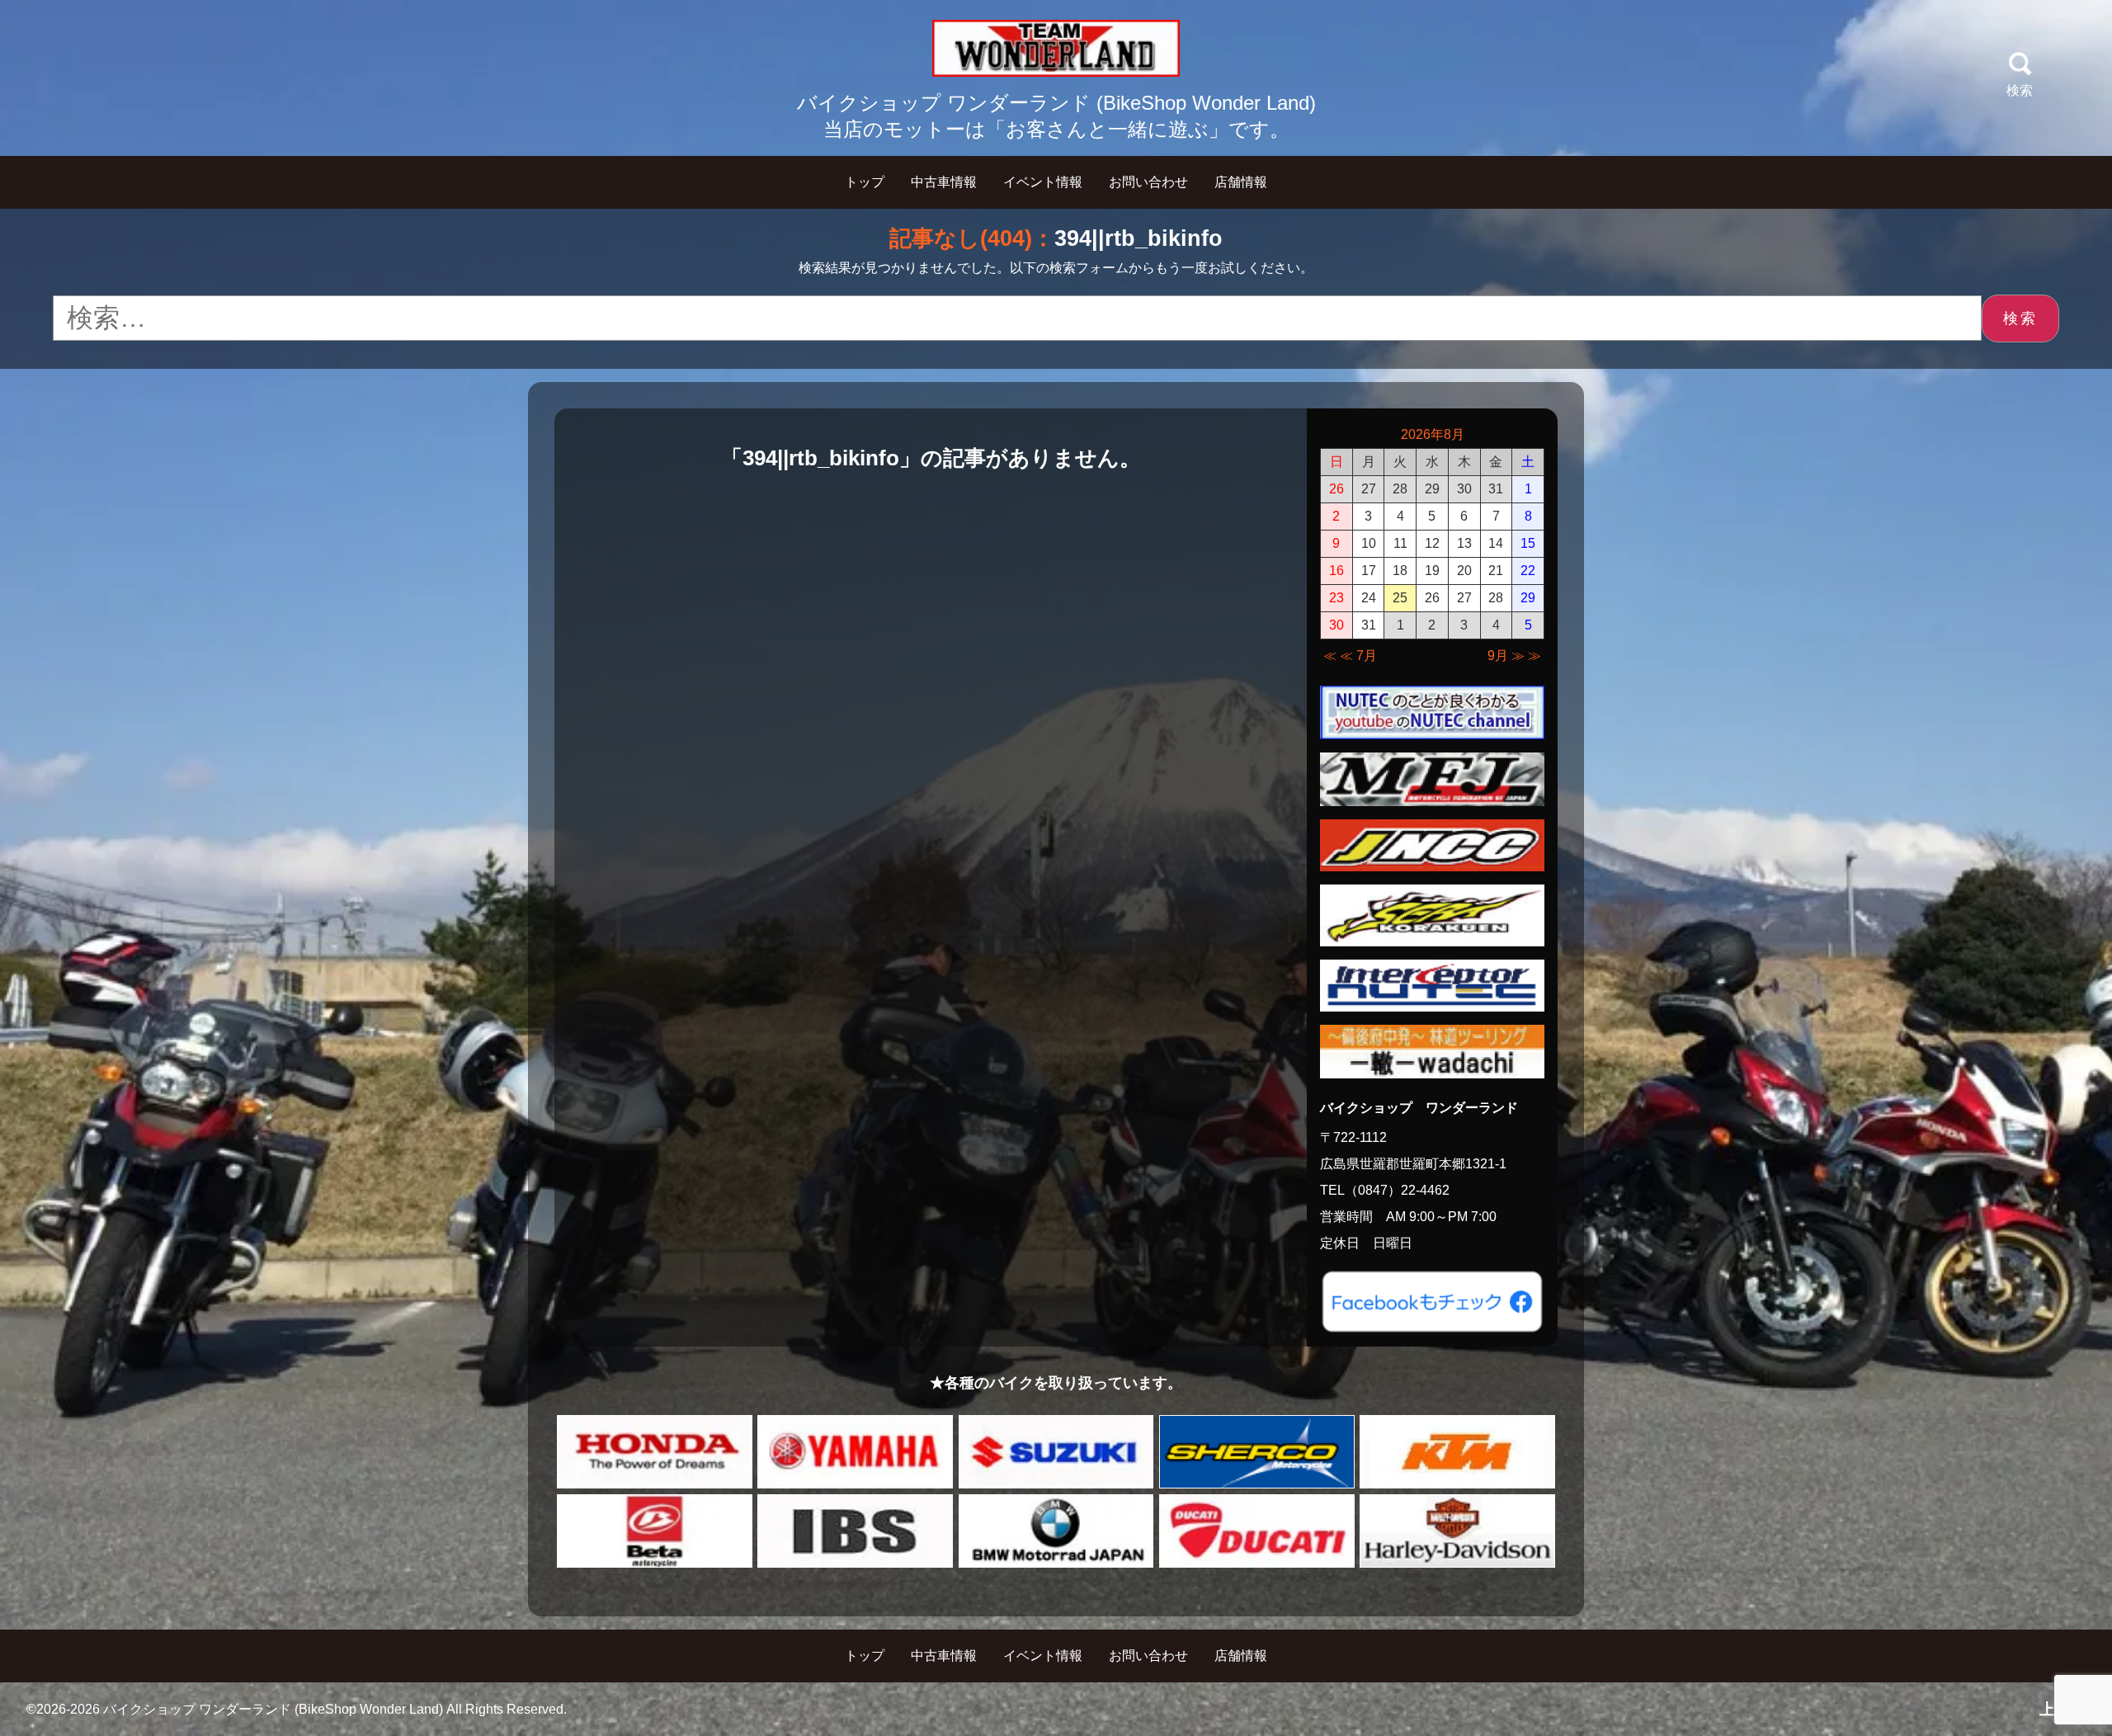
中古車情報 (944, 182)
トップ (865, 182)
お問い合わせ (1148, 182)
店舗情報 (1241, 182)
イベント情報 (1043, 182)
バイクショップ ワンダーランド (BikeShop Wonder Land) (273, 1709)
